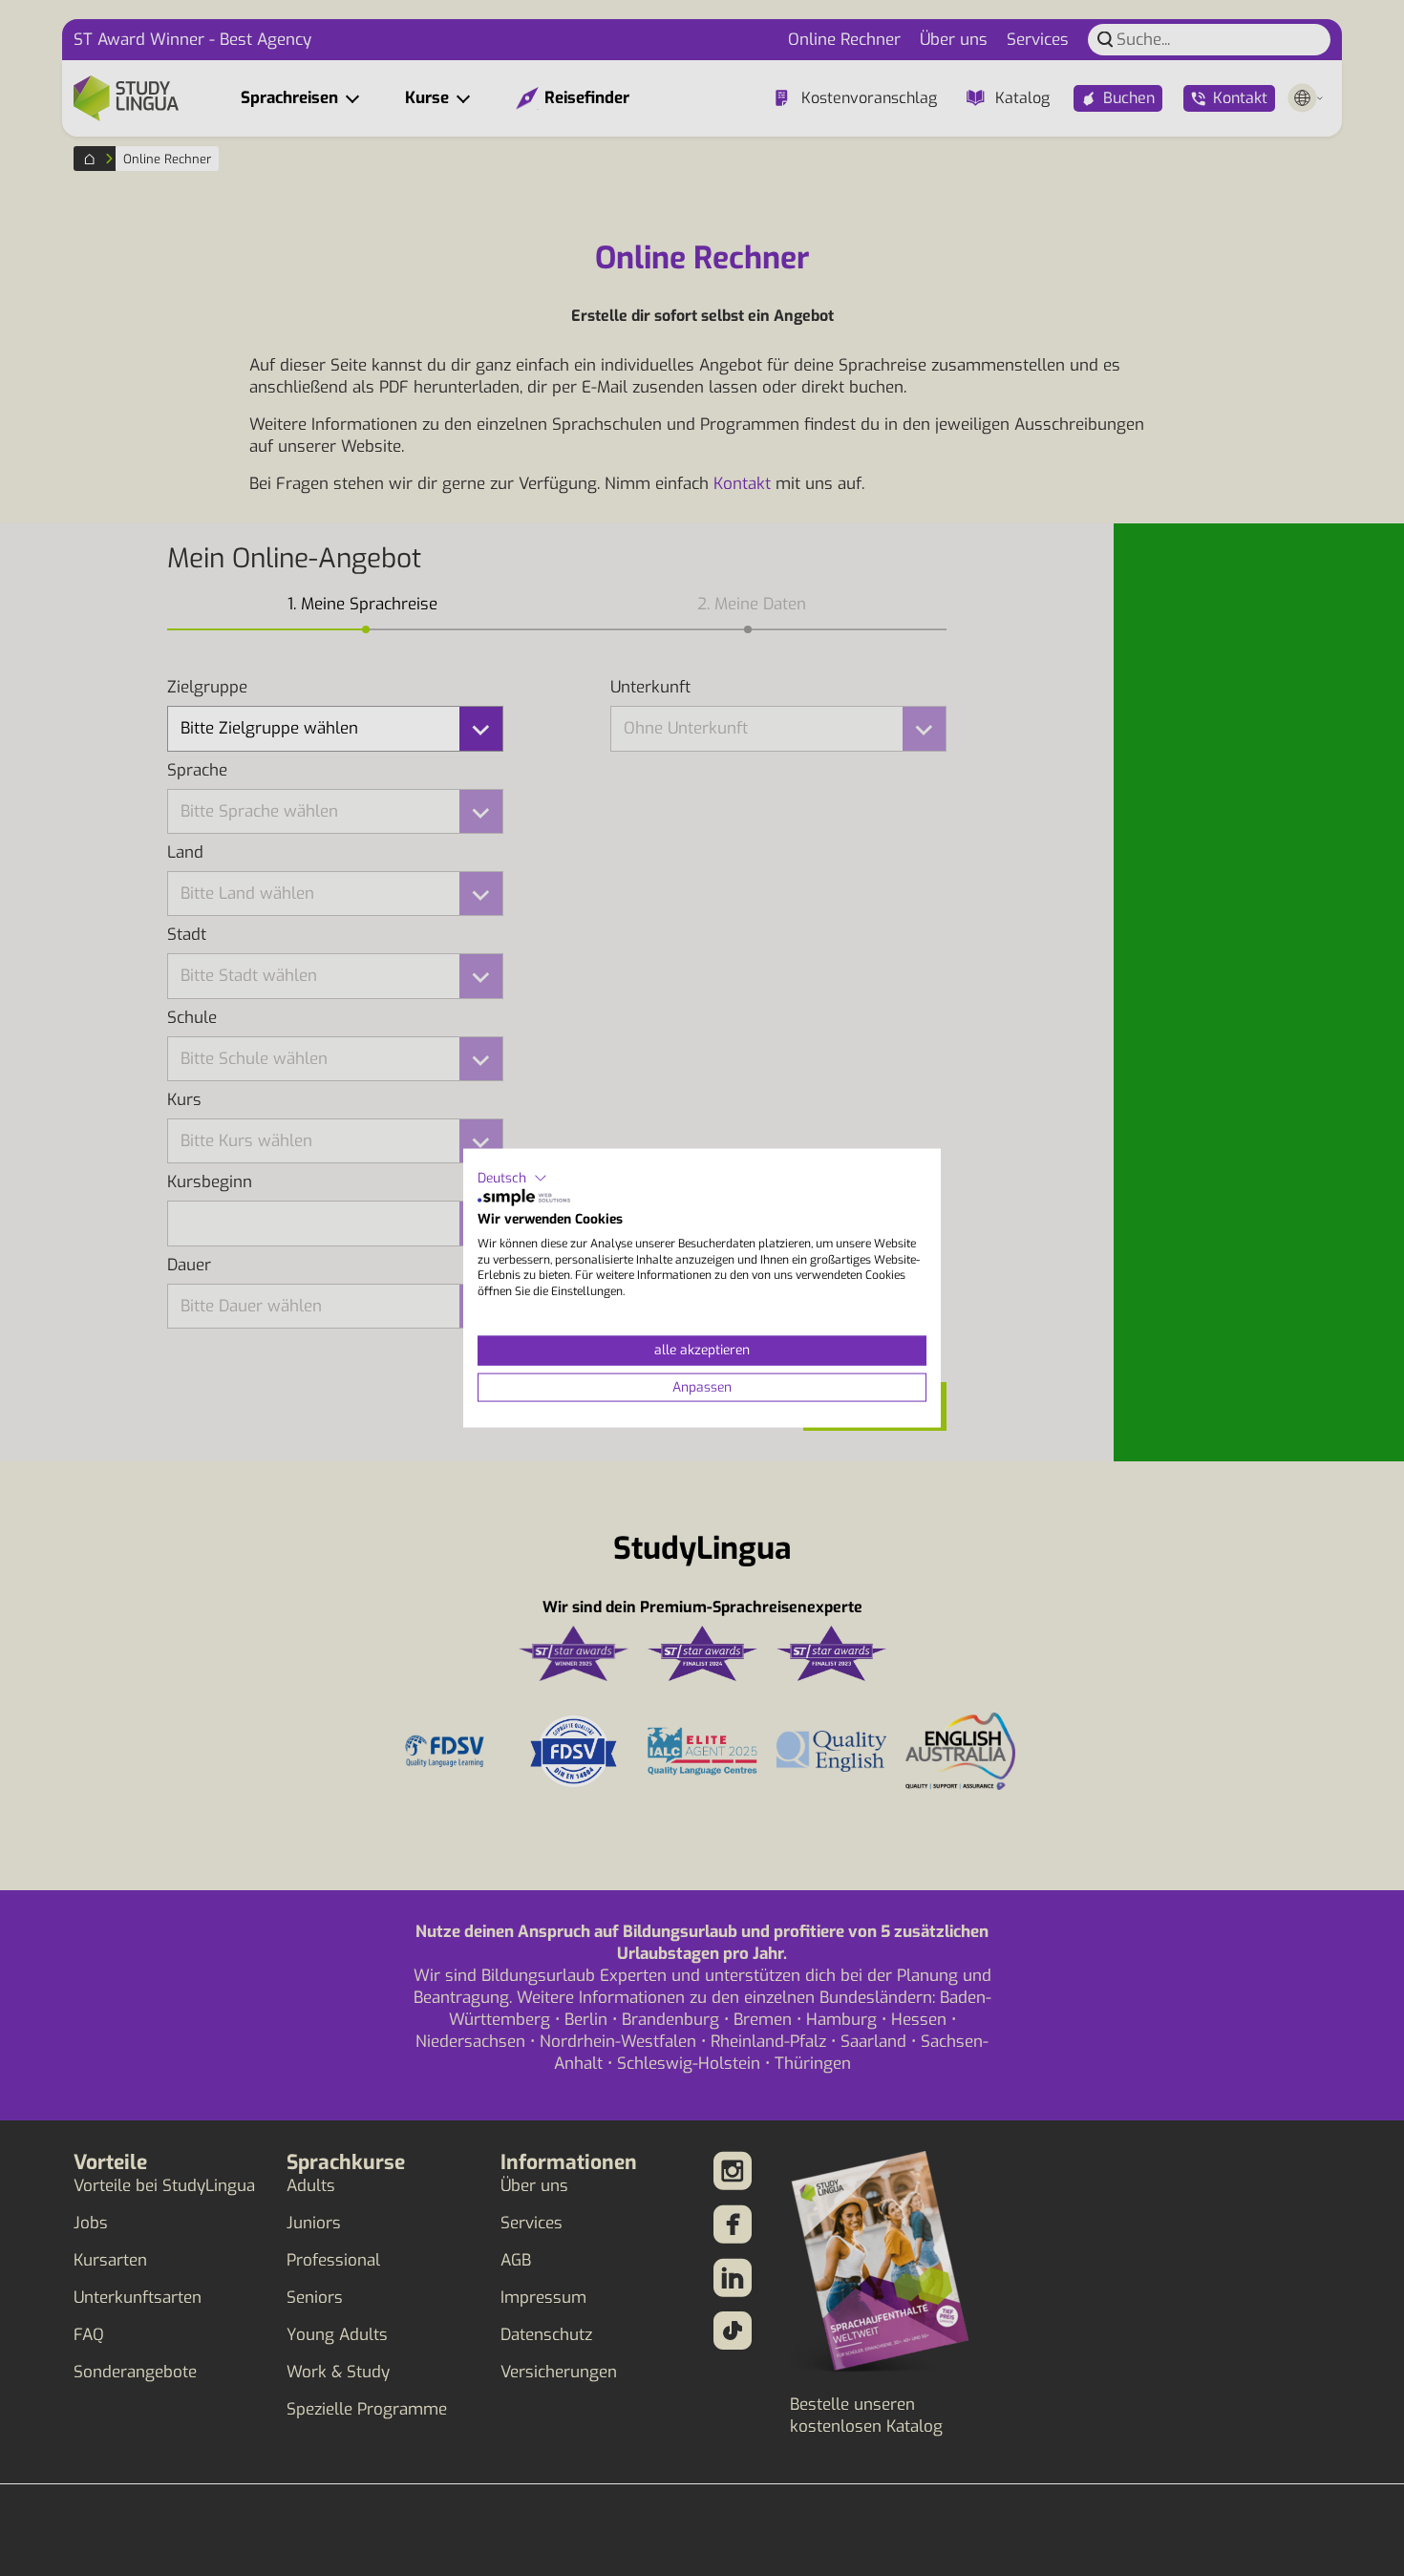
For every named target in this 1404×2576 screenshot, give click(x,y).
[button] (512, 1178)
